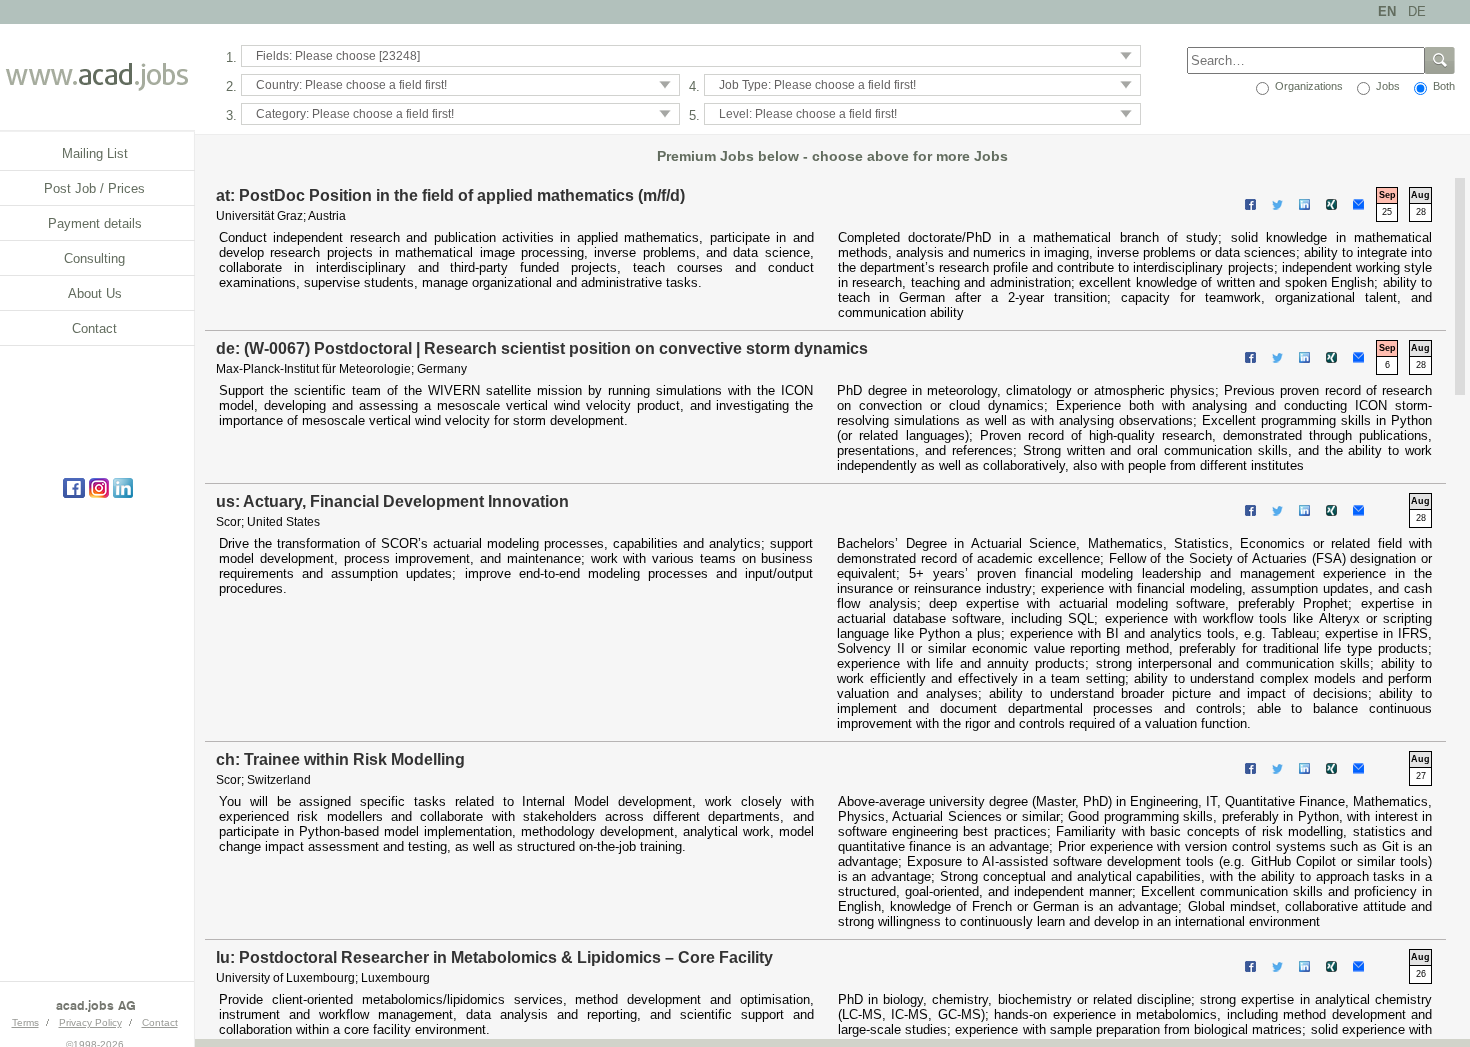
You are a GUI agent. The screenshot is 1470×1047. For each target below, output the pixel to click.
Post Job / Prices (94, 188)
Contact (94, 328)
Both (1442, 86)
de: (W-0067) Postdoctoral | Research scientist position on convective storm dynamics (542, 348)
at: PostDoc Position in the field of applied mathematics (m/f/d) (450, 195)
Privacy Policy (90, 1022)
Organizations (1307, 86)
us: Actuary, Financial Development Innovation (392, 501)
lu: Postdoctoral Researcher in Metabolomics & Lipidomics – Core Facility (494, 957)
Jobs (1386, 86)
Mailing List (95, 153)
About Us (95, 293)
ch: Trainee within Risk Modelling (340, 759)
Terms (25, 1022)
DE (1417, 11)
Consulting (94, 258)
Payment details (95, 223)
